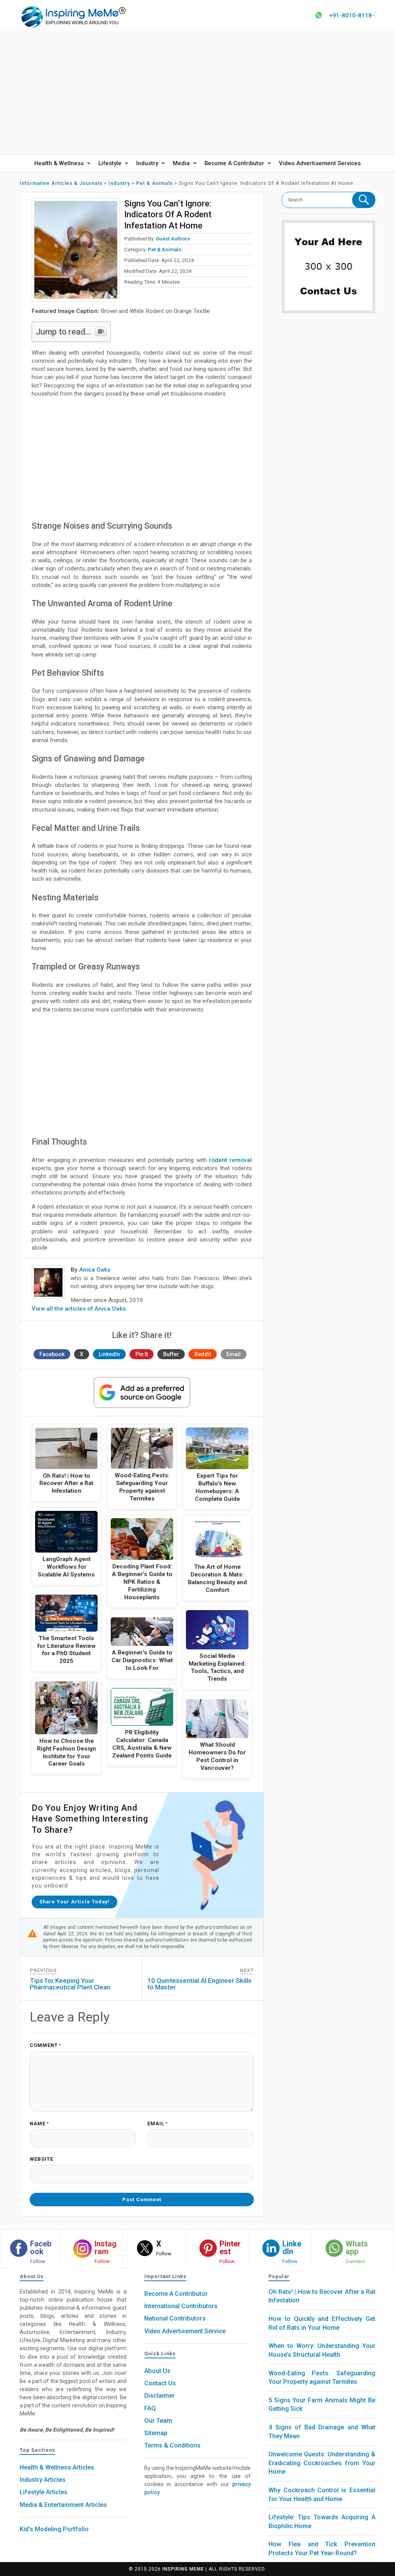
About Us (157, 2371)
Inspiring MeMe (183, 2569)
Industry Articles (43, 2480)
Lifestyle (110, 163)
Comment (46, 2046)
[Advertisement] (197, 93)
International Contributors (181, 2306)
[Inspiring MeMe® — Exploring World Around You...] (73, 16)
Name (39, 2124)
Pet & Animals (165, 249)
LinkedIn (109, 1354)
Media (181, 163)
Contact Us (160, 2383)
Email (234, 1354)
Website (41, 2159)
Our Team (158, 2421)
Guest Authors (173, 238)
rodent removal (230, 1160)
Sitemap (156, 2433)
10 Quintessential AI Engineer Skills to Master (199, 1984)
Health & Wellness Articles (57, 2467)
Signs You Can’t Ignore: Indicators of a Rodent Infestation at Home (168, 214)
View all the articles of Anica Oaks (79, 1309)
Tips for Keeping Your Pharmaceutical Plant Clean (70, 1984)
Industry (147, 163)
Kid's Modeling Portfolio (54, 2529)
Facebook (52, 1354)
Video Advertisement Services (320, 163)
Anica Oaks (95, 1270)
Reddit (203, 1354)
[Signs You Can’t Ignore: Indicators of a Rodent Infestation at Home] (76, 250)
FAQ (150, 2408)
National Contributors (175, 2318)
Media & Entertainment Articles (63, 2505)
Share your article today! (74, 1902)
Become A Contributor (234, 163)
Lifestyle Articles (44, 2492)
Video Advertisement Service (185, 2331)
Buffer (171, 1354)
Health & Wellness (59, 163)
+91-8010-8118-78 (355, 15)
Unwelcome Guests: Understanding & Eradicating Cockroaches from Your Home (322, 2463)
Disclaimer (160, 2396)
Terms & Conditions (172, 2445)
